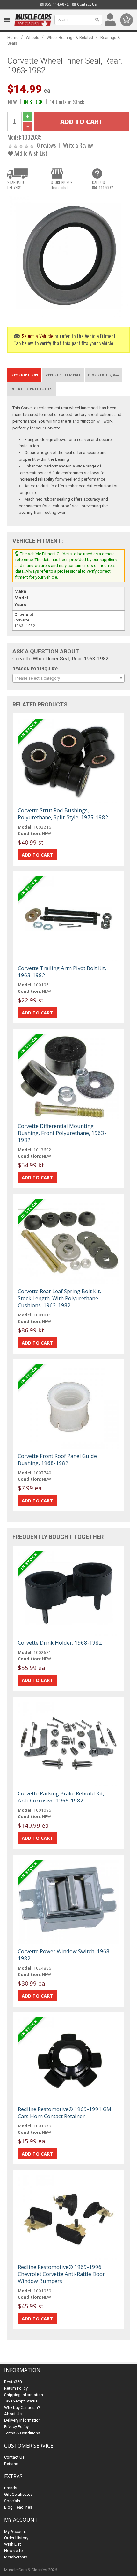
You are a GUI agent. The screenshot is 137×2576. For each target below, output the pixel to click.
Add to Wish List (30, 153)
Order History (16, 2538)
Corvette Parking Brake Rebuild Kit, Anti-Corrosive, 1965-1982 (61, 1797)
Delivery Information (22, 2420)
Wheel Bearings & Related (70, 38)
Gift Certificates (18, 2494)
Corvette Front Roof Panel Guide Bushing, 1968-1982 (57, 1459)
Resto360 (13, 2382)
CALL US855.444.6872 (103, 185)
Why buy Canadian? (22, 2407)
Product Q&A (103, 375)
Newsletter (14, 2551)
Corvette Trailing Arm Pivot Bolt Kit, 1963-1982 (62, 972)
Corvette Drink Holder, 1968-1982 (60, 1643)
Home (13, 38)
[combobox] (68, 678)
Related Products (32, 389)
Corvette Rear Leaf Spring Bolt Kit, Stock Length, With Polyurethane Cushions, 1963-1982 (59, 1298)
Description (24, 375)
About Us (13, 2414)
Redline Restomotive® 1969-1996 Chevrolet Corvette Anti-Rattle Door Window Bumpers (61, 2274)
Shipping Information (24, 2395)
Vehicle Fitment (63, 375)
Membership (16, 2557)
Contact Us (87, 4)
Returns (11, 2464)
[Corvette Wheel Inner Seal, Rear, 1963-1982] (68, 255)
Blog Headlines (18, 2507)
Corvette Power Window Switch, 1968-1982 (65, 1955)
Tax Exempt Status (21, 2401)
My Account (15, 2531)
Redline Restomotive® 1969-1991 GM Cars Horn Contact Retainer (65, 2113)
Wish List (13, 2544)
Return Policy (16, 2388)
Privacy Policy (16, 2427)
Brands (11, 2488)
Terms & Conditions (22, 2433)
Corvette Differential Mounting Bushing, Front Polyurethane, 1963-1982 (62, 1133)
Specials (12, 2501)
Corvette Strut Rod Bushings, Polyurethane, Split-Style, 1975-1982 (63, 814)
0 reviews (47, 145)
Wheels (32, 38)
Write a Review (78, 145)
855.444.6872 (56, 4)
